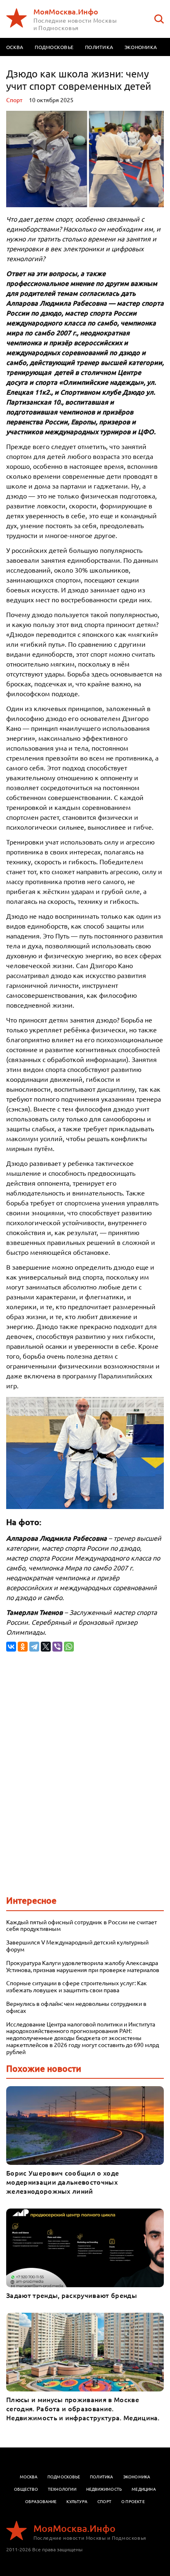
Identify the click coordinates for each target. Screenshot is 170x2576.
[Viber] (57, 1647)
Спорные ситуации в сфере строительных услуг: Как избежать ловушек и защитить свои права (77, 1986)
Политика (99, 47)
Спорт (14, 100)
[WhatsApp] (69, 1647)
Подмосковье (54, 47)
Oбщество (26, 2489)
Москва (29, 2477)
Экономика (141, 47)
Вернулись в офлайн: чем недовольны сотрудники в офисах (76, 2007)
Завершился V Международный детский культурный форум (77, 1946)
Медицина (144, 2489)
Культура (77, 2501)
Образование (41, 2501)
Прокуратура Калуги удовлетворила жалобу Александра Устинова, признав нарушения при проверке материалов (83, 1966)
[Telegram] (34, 1647)
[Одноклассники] (23, 1647)
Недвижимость (104, 2489)
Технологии (62, 2489)
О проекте (133, 2501)
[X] (46, 1647)
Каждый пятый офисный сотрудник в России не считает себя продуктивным (81, 1926)
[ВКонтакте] (11, 1647)
